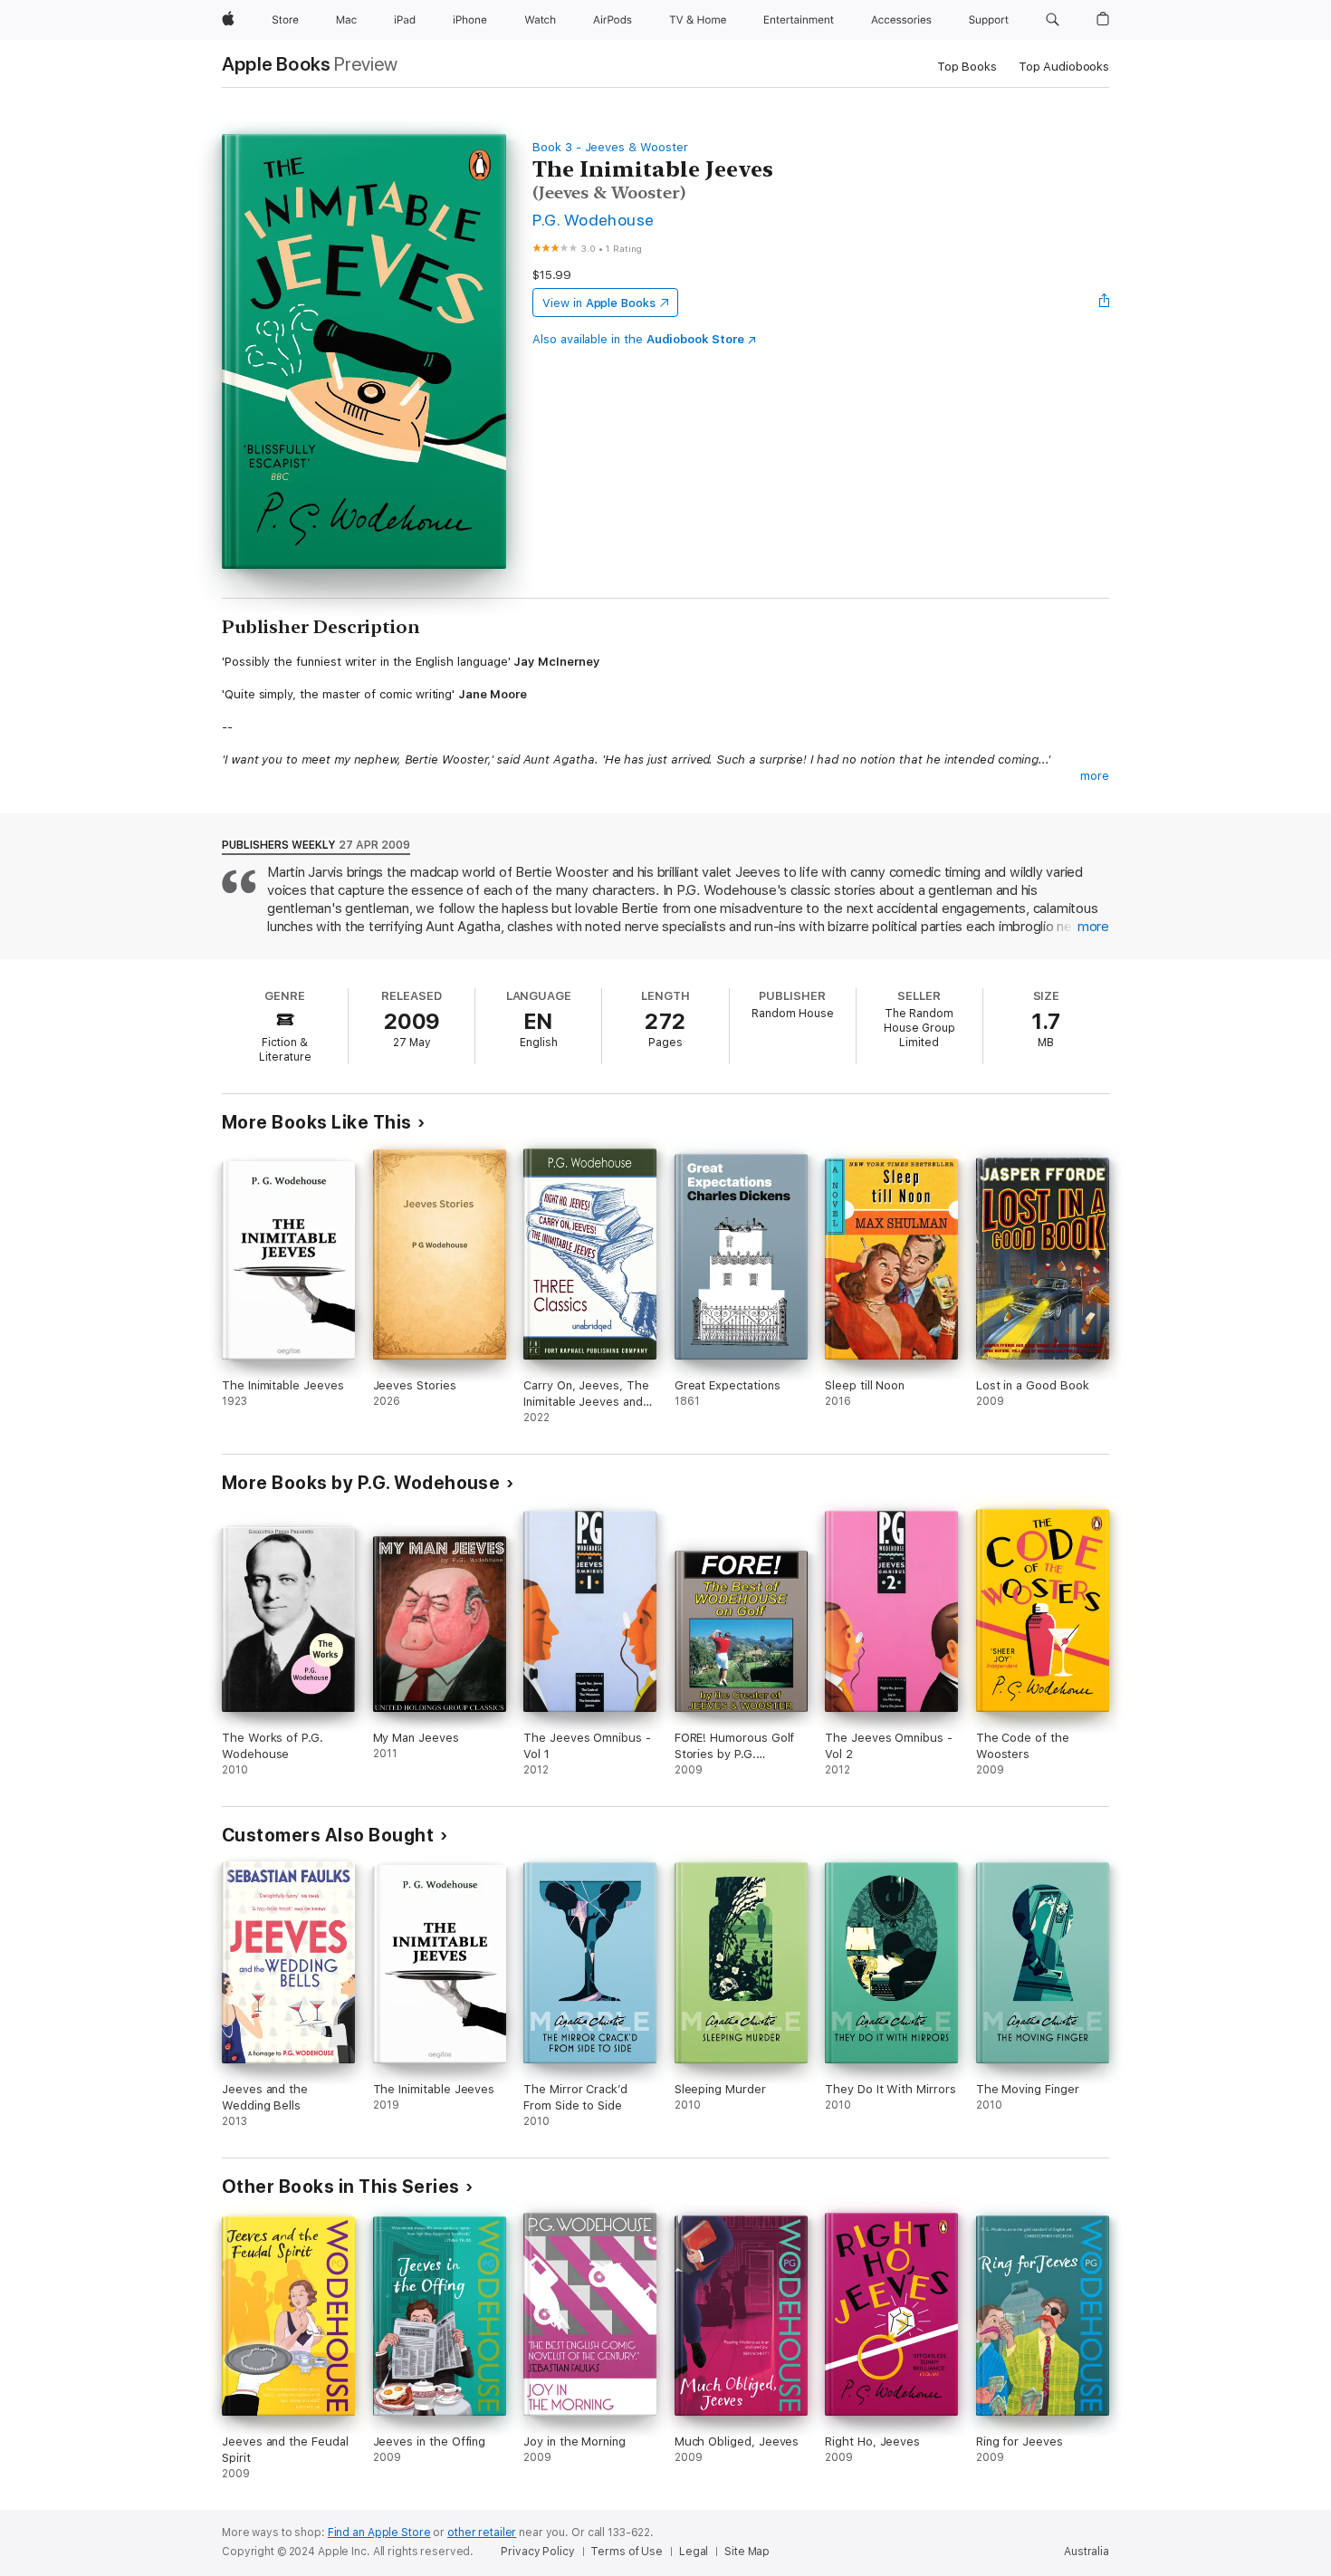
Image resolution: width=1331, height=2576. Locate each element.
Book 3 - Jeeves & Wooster (610, 147)
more (1095, 776)
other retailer (482, 2533)
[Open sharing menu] (1105, 303)
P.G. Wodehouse (594, 220)
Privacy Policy (537, 2552)
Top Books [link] (967, 67)
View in (599, 303)
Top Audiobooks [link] (1064, 67)
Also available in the (638, 339)
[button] (1053, 20)
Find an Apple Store (379, 2533)
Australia (1087, 2552)
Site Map (747, 2552)
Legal (694, 2552)
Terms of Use (627, 2552)
